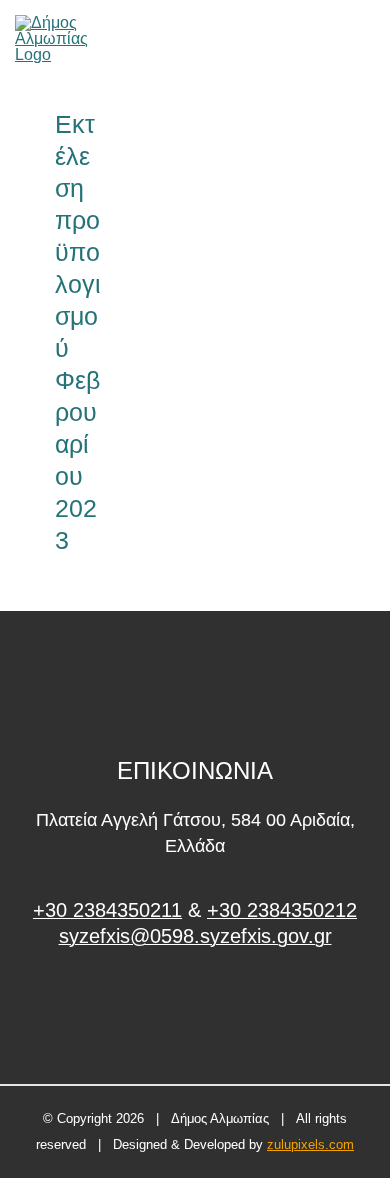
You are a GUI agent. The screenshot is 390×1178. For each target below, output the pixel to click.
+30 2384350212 (282, 910)
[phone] (368, 39)
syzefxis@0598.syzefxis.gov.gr (195, 936)
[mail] (334, 39)
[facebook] (195, 1011)
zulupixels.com (310, 1144)
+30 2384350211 (107, 910)
